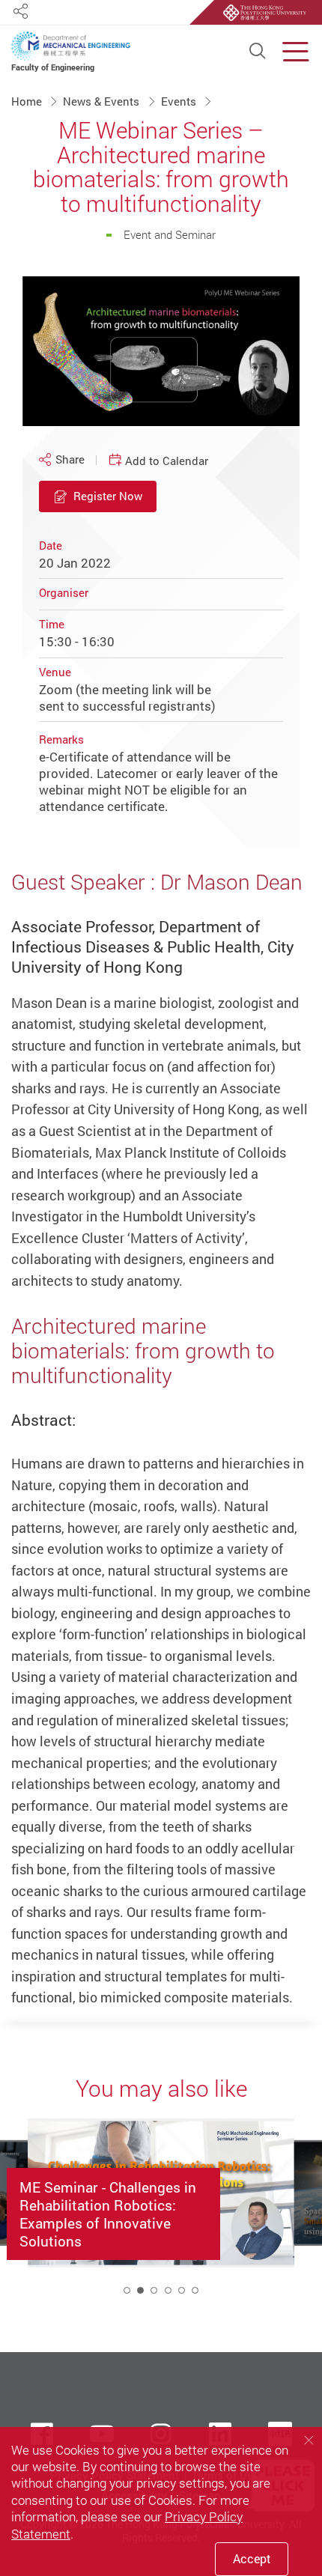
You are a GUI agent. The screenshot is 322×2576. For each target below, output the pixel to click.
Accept (252, 2559)
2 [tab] (140, 2290)
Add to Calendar (167, 461)
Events (180, 101)
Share (70, 459)
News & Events (103, 101)
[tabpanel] (161, 2212)
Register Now (108, 496)
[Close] (309, 2440)
